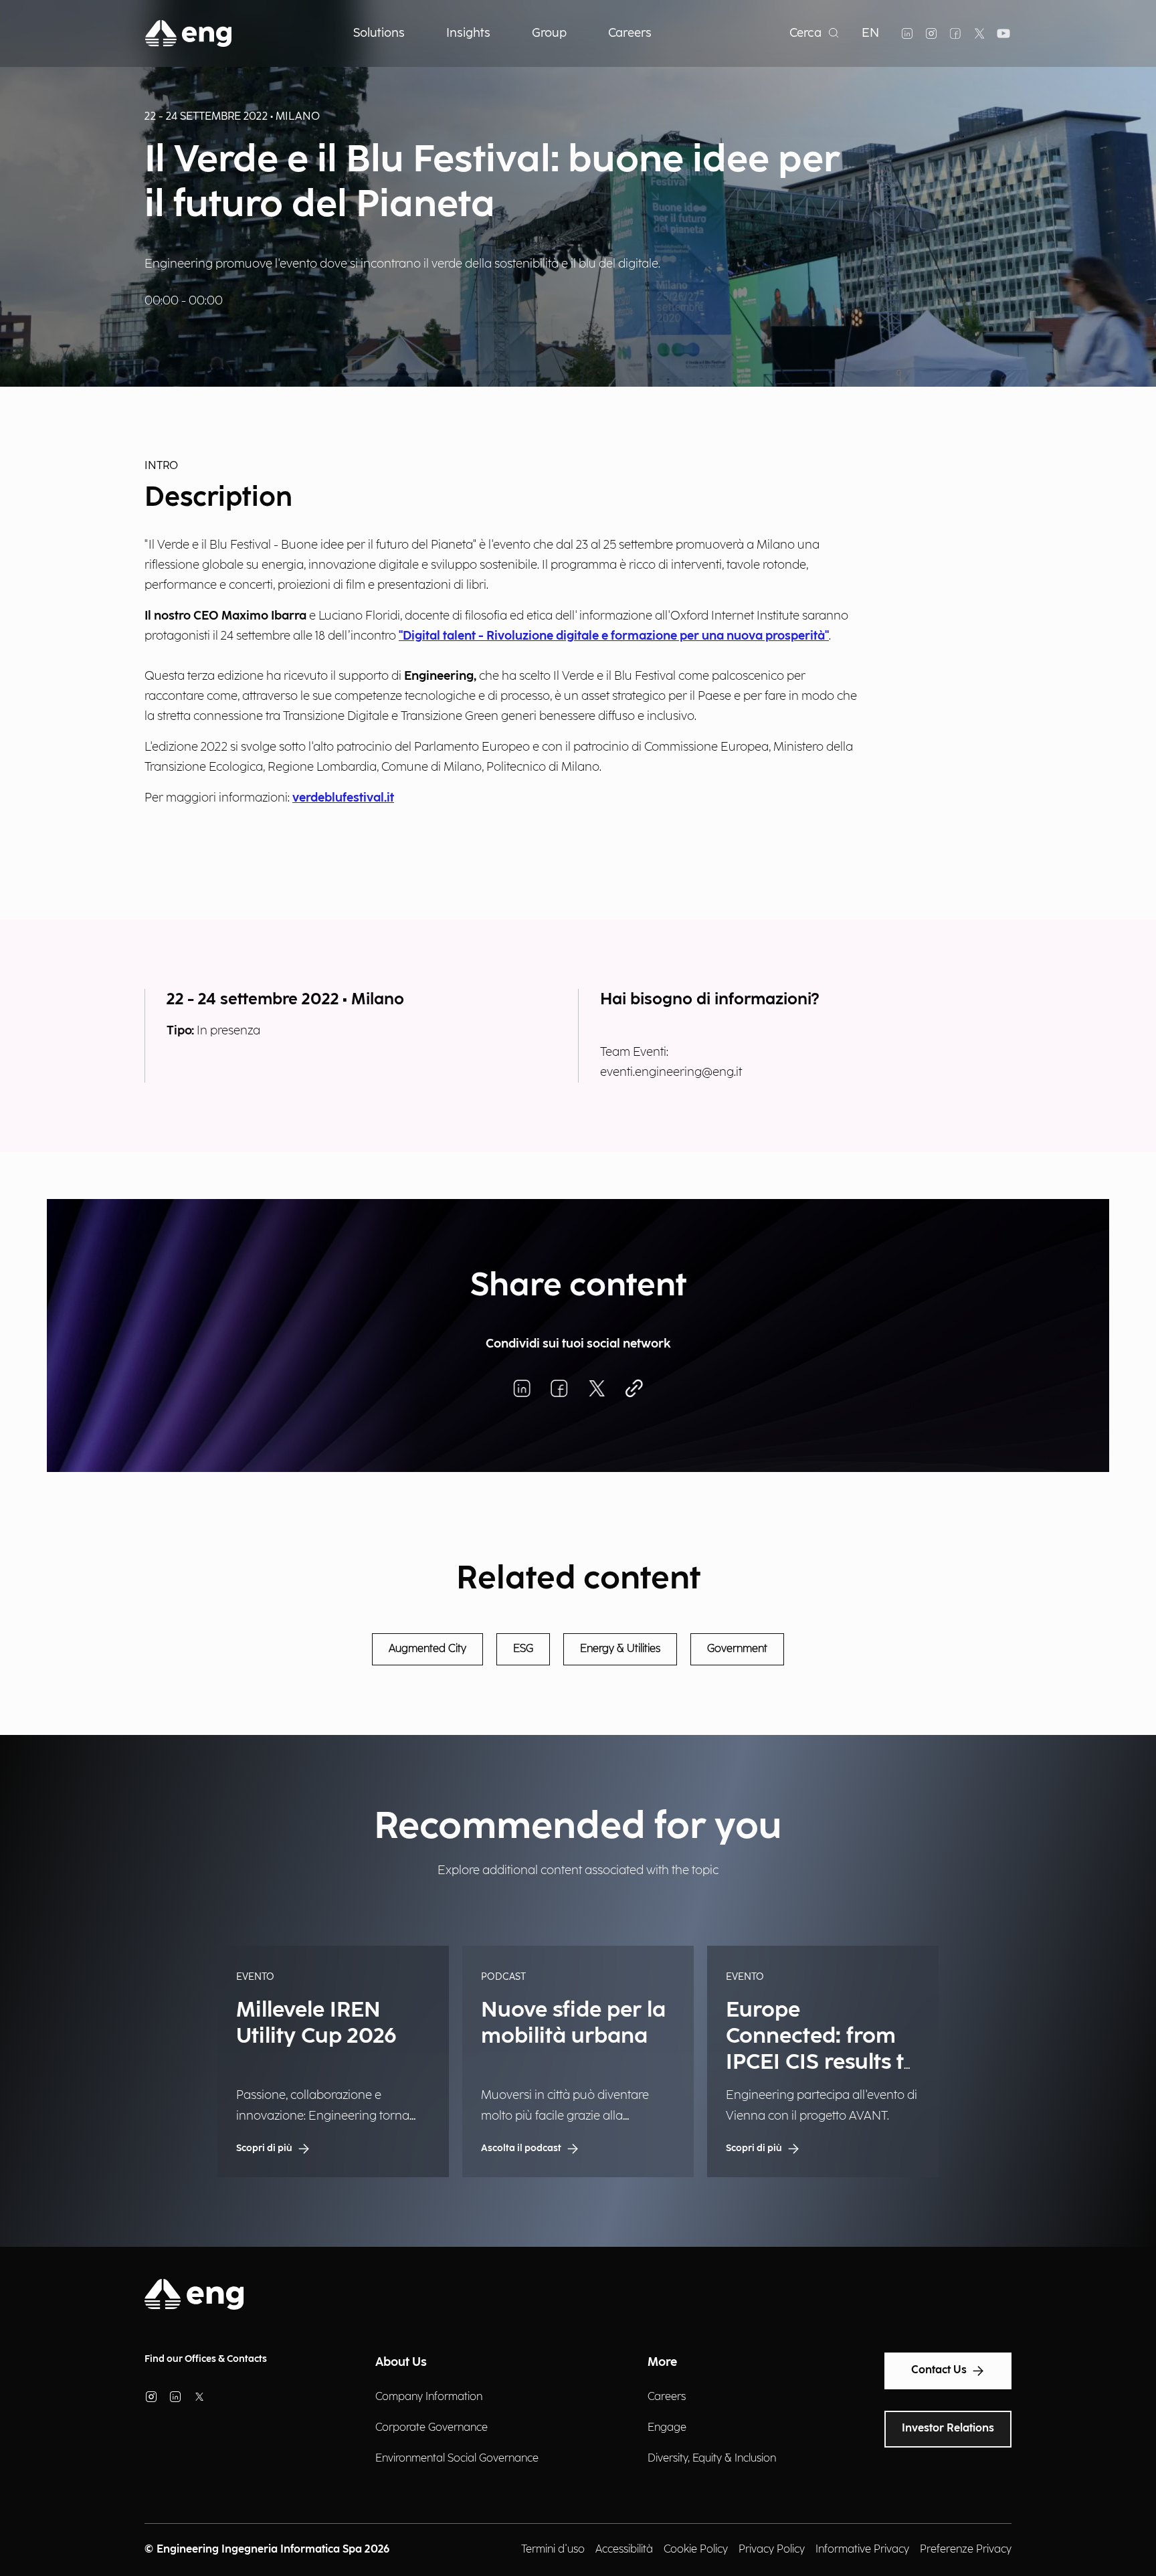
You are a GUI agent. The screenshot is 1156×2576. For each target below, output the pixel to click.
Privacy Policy (772, 2550)
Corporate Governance (431, 2428)
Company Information (429, 2397)
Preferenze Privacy (966, 2550)
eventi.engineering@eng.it (671, 1072)
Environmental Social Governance (457, 2459)
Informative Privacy (862, 2550)
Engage (667, 2428)
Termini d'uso (553, 2550)
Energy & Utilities (620, 1649)
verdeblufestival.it (343, 798)
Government (737, 1649)
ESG (523, 1649)
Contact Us (939, 2370)
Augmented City (427, 1649)
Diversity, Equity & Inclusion (712, 2459)
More (662, 2362)
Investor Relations (948, 2428)
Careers (667, 2397)
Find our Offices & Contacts (206, 2359)
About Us (401, 2362)
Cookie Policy (696, 2550)
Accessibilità (624, 2550)
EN (870, 33)
